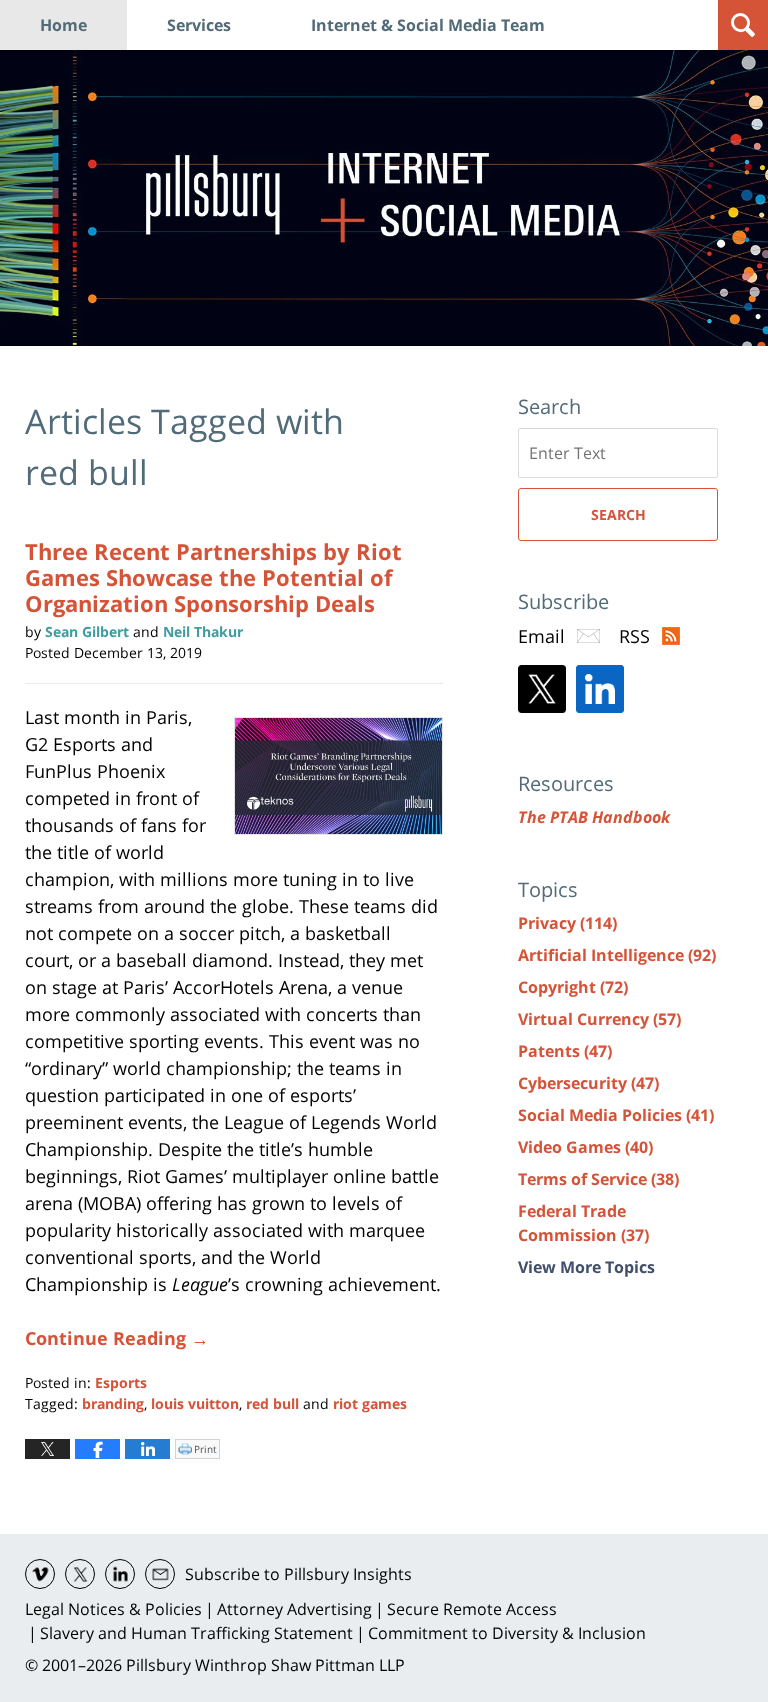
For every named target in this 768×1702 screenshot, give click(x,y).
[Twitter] (542, 689)
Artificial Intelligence (617, 955)
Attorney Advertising (294, 1609)
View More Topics (586, 1267)
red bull (272, 1403)
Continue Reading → (117, 1338)
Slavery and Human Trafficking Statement (196, 1633)
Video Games (585, 1147)
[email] (160, 1574)
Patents (565, 1051)
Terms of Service (598, 1179)
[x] (80, 1574)
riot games (370, 1403)
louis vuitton (195, 1403)
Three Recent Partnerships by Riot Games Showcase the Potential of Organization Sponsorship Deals (213, 577)
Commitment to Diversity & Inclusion (507, 1633)
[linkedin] (120, 1574)
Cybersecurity (588, 1083)
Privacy (567, 923)
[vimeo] (40, 1574)
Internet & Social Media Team (428, 25)
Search (618, 514)
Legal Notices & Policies (113, 1609)
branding (113, 1403)
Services (199, 25)
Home (63, 25)
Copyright (573, 987)
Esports (121, 1382)
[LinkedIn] (600, 689)
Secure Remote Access (472, 1609)
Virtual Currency (599, 1019)
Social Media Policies (616, 1115)
